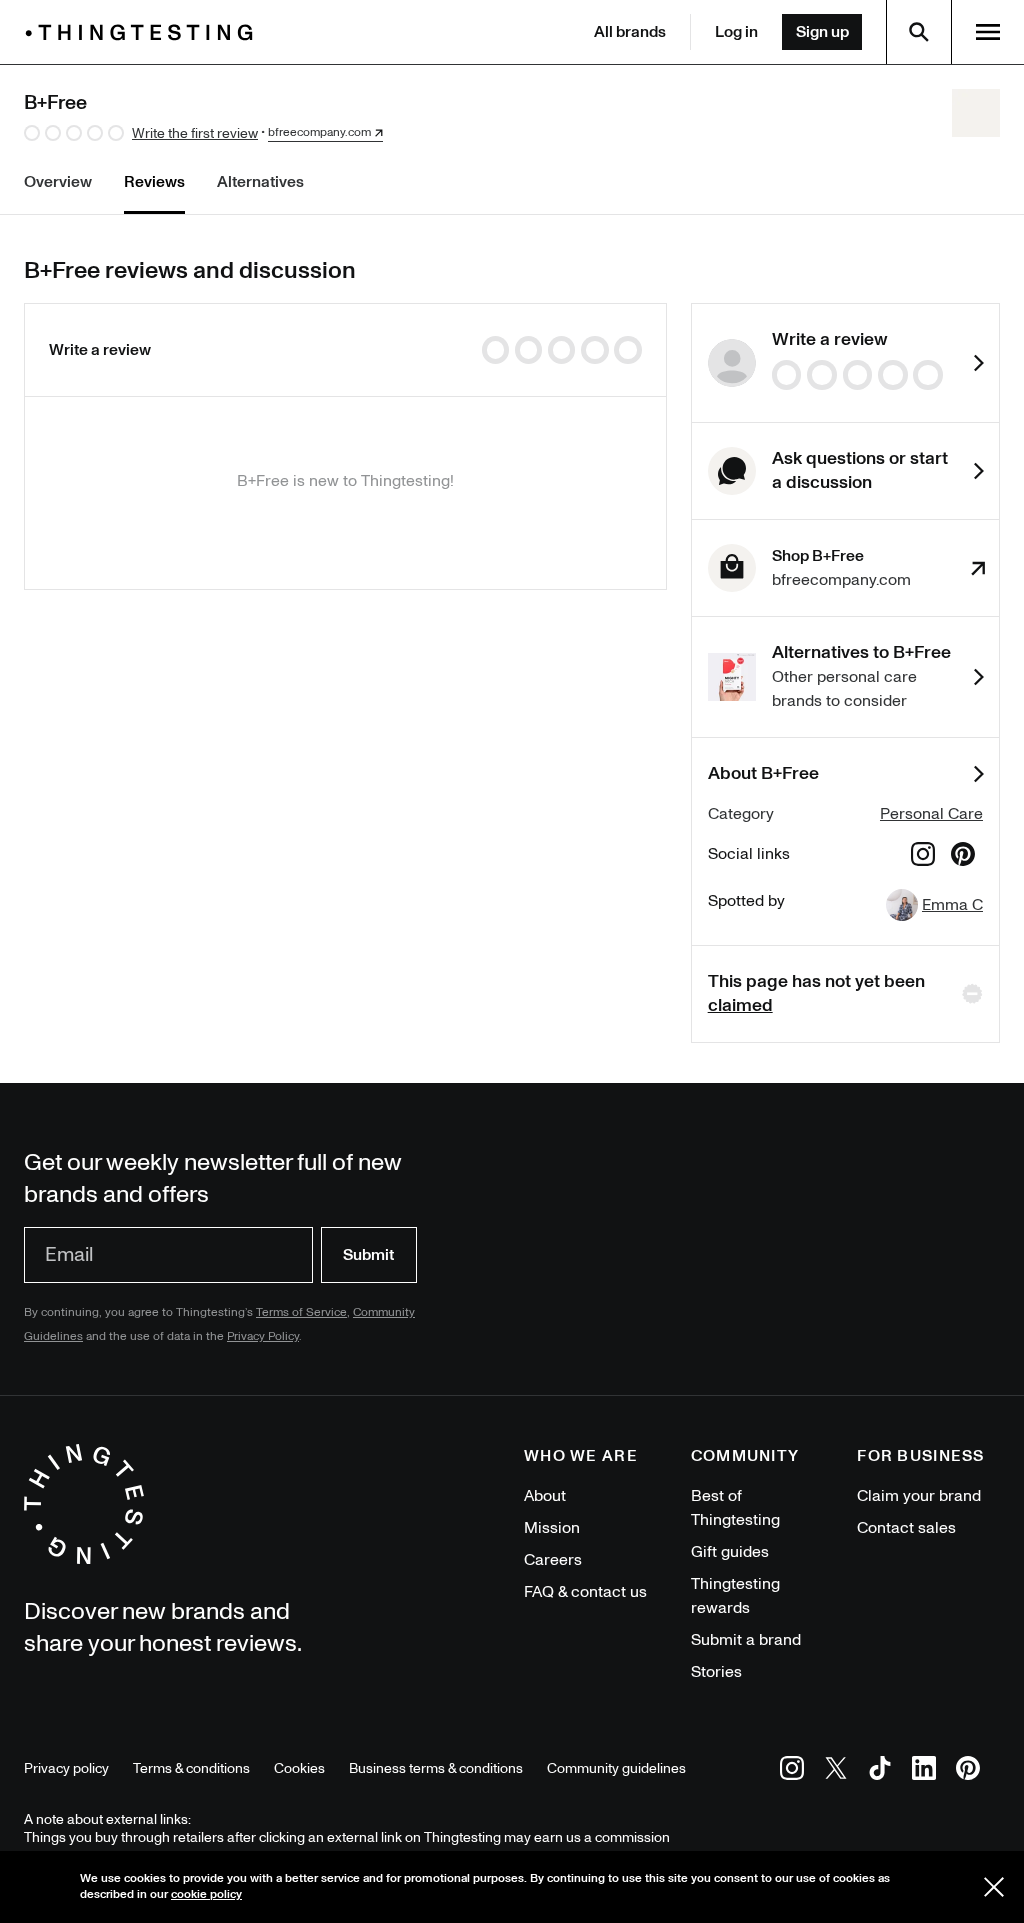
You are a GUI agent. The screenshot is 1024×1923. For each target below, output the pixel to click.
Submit (368, 1255)
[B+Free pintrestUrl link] (963, 857)
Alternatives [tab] (260, 182)
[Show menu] (988, 32)
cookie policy (206, 1894)
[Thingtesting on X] (836, 1771)
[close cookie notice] (994, 1887)
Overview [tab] (58, 182)
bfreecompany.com (319, 133)
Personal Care (931, 814)
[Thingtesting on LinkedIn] (924, 1771)
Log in (736, 32)
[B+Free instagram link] (923, 857)
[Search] (919, 32)
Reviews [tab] (154, 182)
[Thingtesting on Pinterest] (968, 1771)
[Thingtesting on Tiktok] (880, 1771)
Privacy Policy (263, 1336)
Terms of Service (301, 1312)
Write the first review (195, 133)
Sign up (822, 32)
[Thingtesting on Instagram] (792, 1771)
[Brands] (144, 32)
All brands (630, 32)
